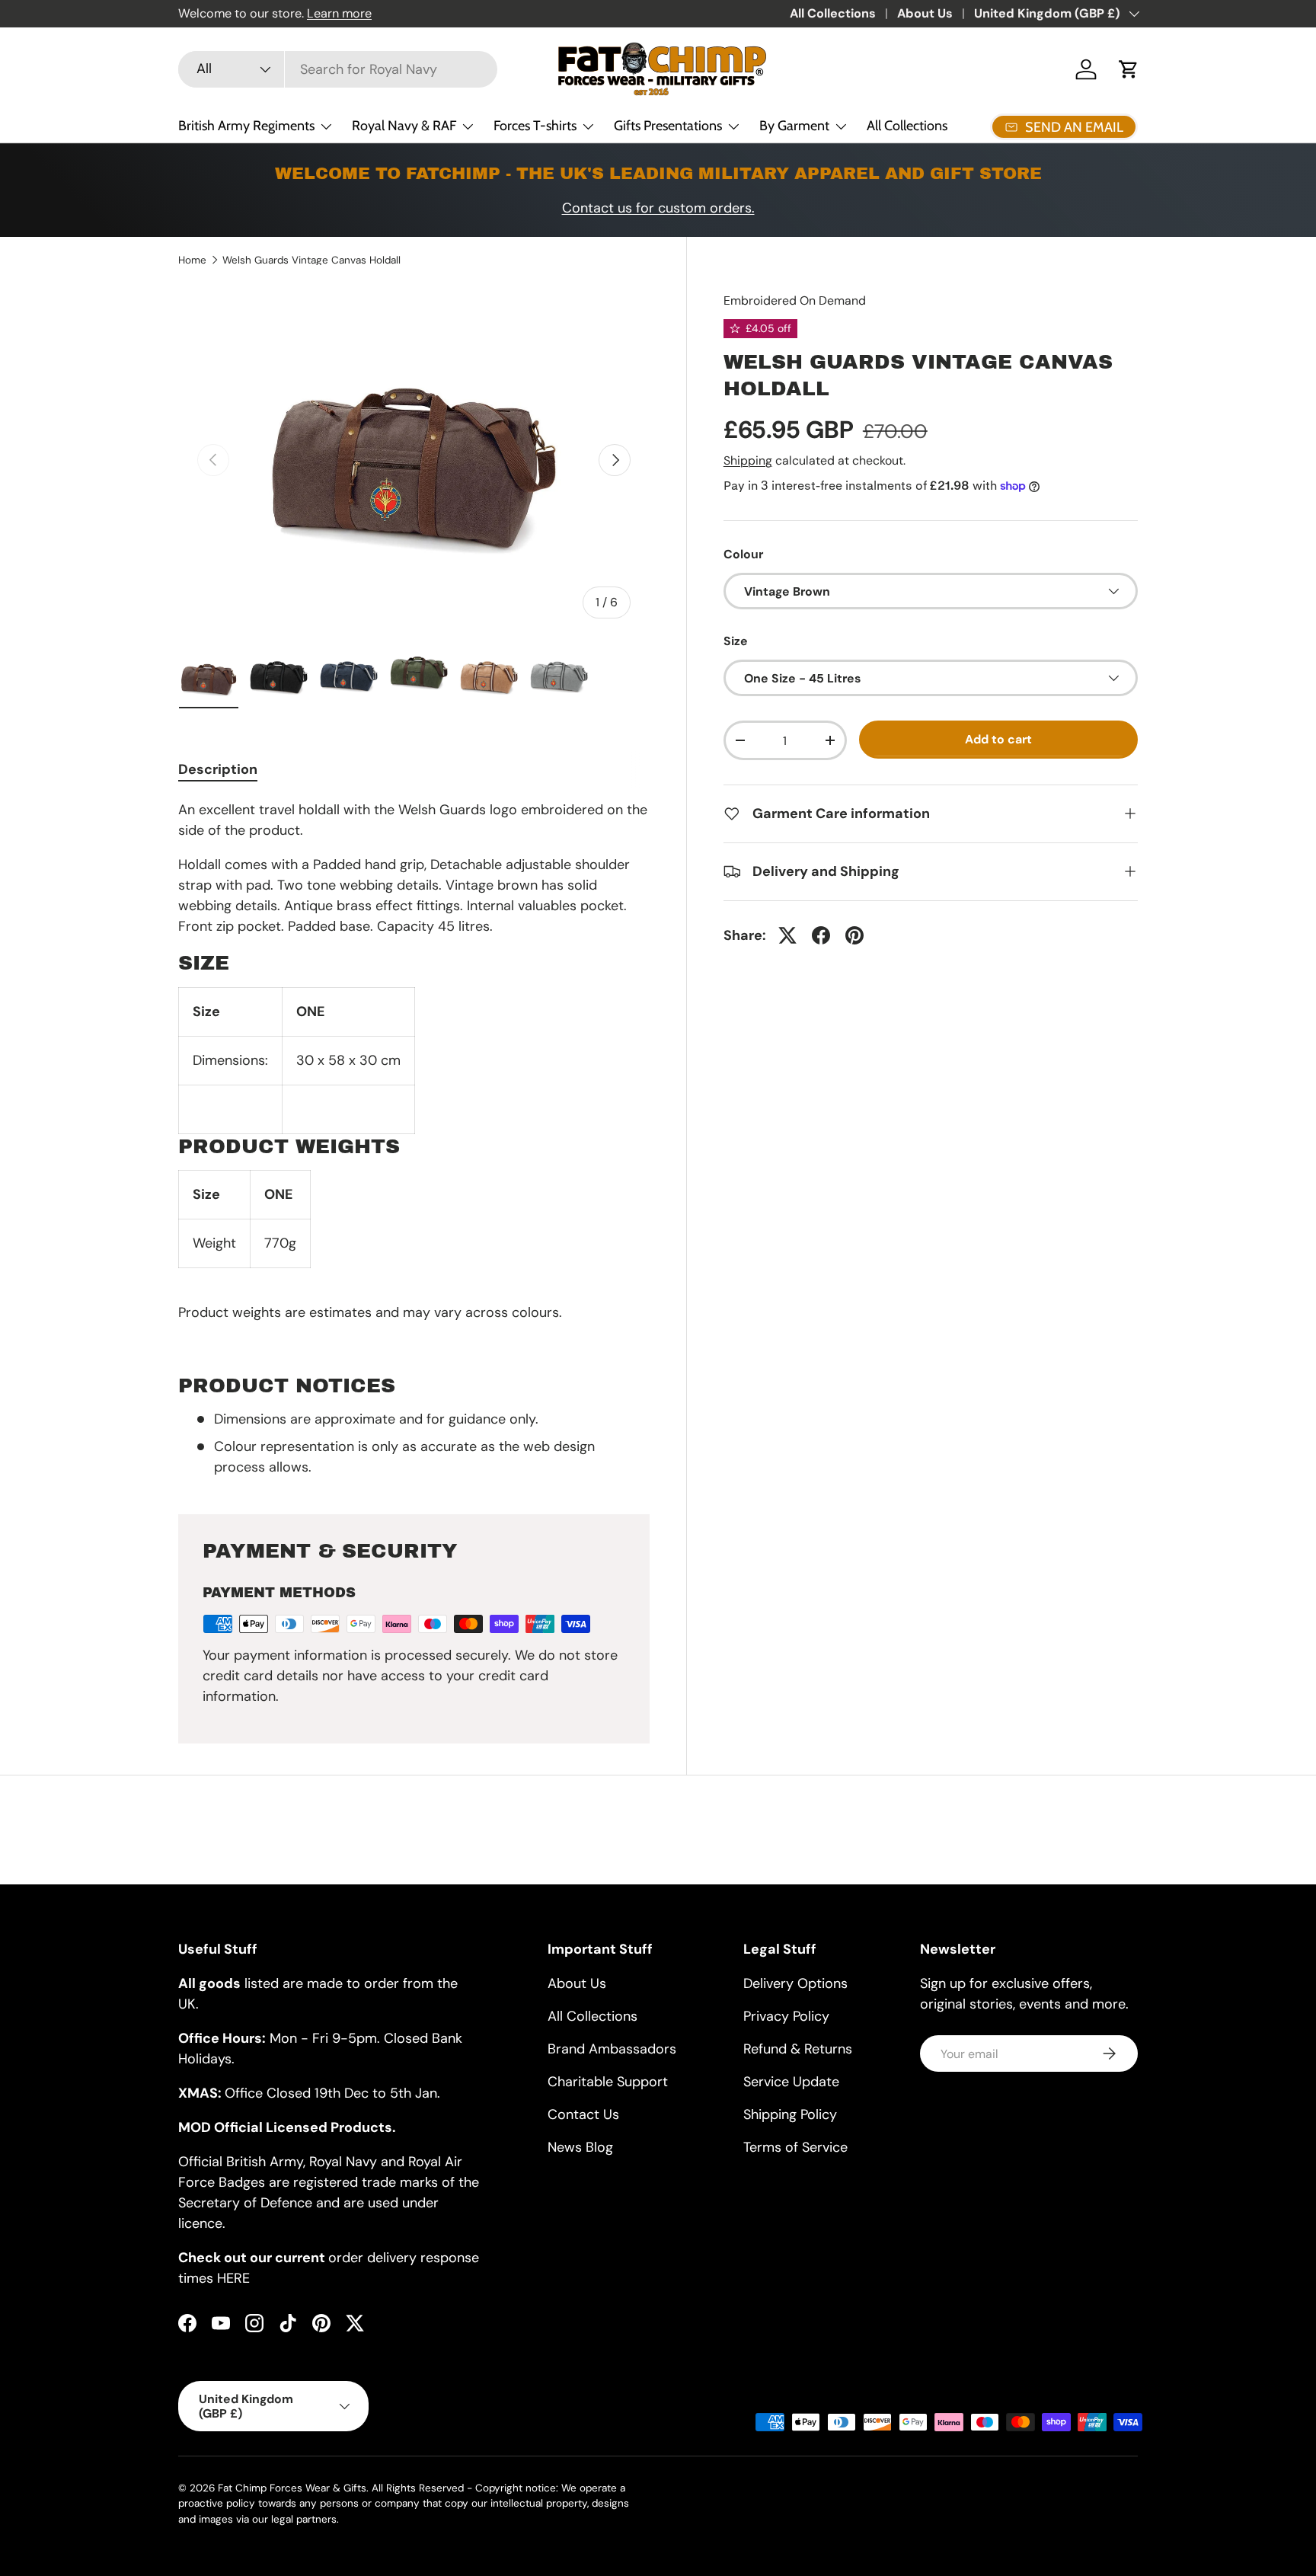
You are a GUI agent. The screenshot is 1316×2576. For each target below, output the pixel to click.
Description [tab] (218, 769)
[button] (1129, 69)
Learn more (339, 13)
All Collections (833, 13)
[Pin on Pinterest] (854, 935)
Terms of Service (795, 2147)
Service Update (791, 2082)
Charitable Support (608, 2082)
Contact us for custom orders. (658, 208)
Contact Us (583, 2114)
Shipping (748, 460)
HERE (233, 2278)
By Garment (794, 126)
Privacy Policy (786, 2016)
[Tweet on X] (787, 935)
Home (192, 260)
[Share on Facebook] (821, 935)
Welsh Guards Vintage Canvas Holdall (311, 260)
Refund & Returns (798, 2049)
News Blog (580, 2147)
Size (736, 641)
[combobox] (338, 69)
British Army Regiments (246, 126)
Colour (743, 554)
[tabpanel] (414, 1139)
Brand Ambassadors (612, 2049)
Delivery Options (795, 1983)
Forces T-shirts (535, 126)
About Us (925, 13)
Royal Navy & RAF (404, 126)
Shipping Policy (790, 2114)
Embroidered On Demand (795, 300)
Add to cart (998, 739)
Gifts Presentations (668, 126)
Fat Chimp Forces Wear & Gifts (292, 2488)
